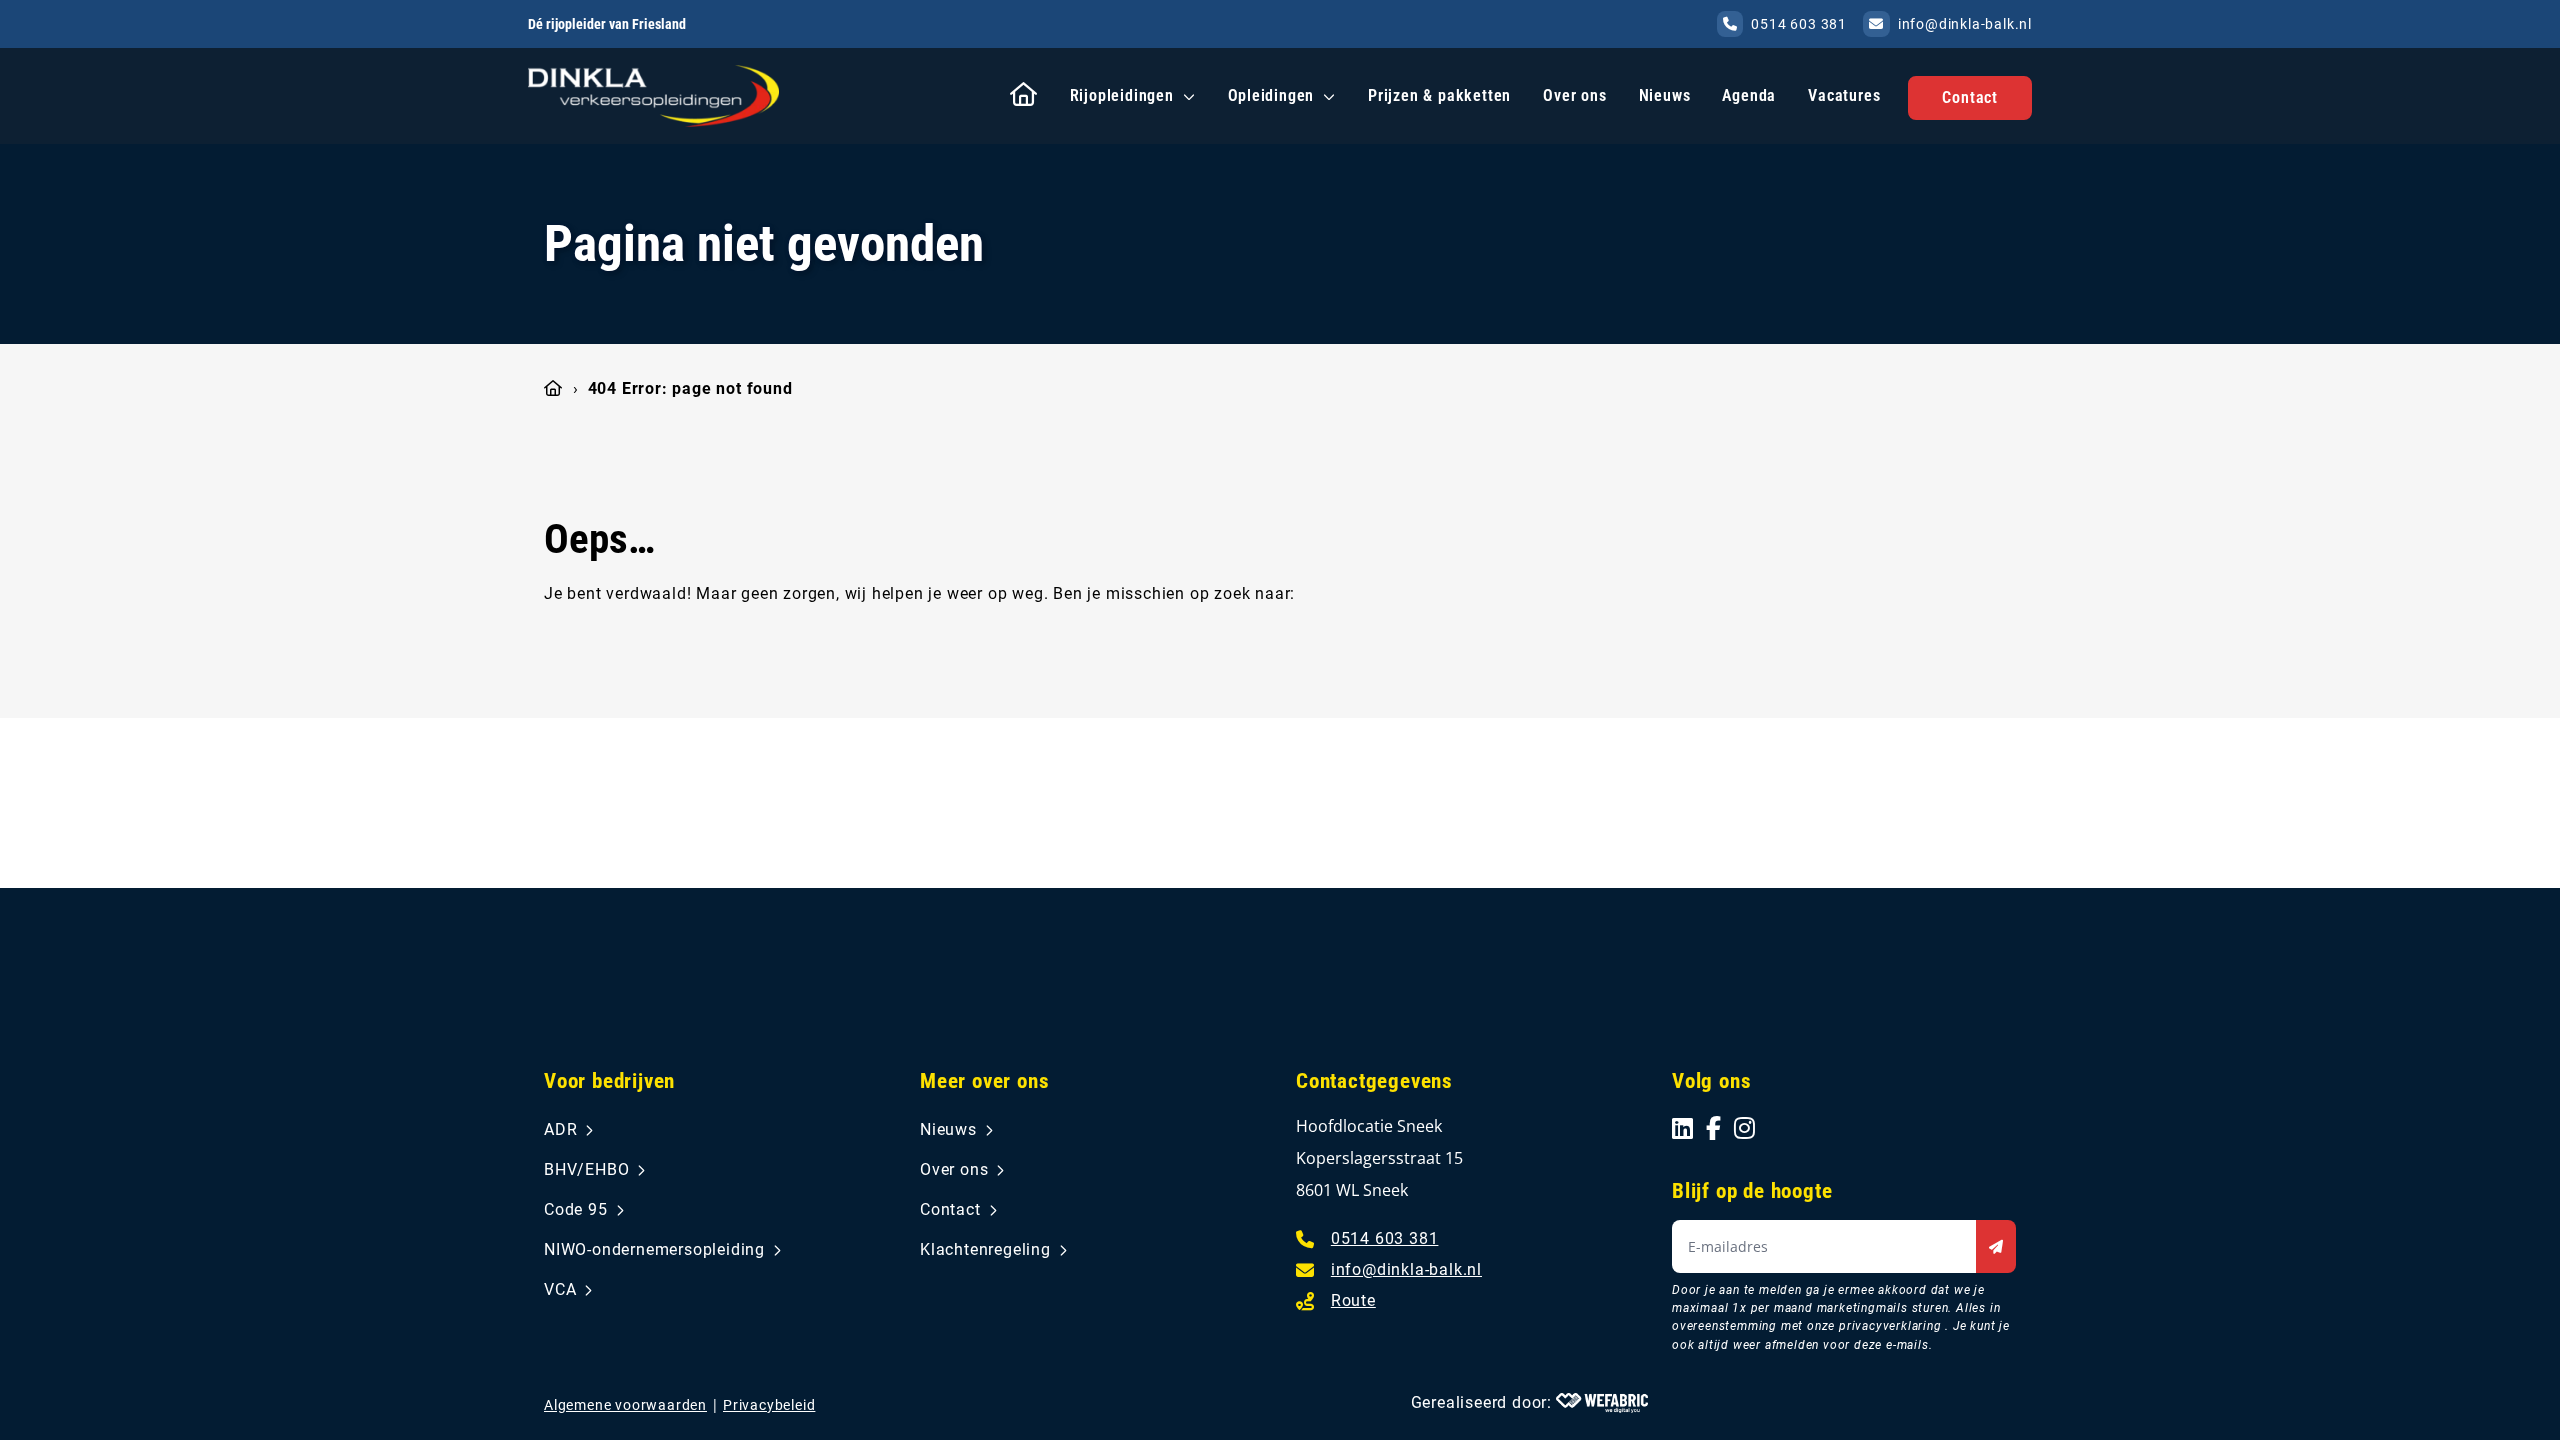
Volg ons (1711, 1081)
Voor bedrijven (609, 1081)
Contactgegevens (1374, 1081)
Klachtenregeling (985, 1249)
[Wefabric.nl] (1602, 1403)
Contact (1970, 97)
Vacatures (1844, 95)
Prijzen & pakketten (1439, 95)
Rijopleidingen (1122, 95)
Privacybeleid (769, 1405)
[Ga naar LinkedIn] (1683, 1128)
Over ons (1574, 95)
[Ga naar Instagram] (1745, 1128)
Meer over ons (984, 1081)
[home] (653, 95)
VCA (560, 1289)
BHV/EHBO (586, 1169)
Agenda (1749, 95)
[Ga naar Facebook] (1714, 1128)
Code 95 (576, 1209)
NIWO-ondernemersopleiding (654, 1249)
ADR (560, 1129)
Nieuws (1665, 95)
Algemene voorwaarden (625, 1405)
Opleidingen (1271, 95)
